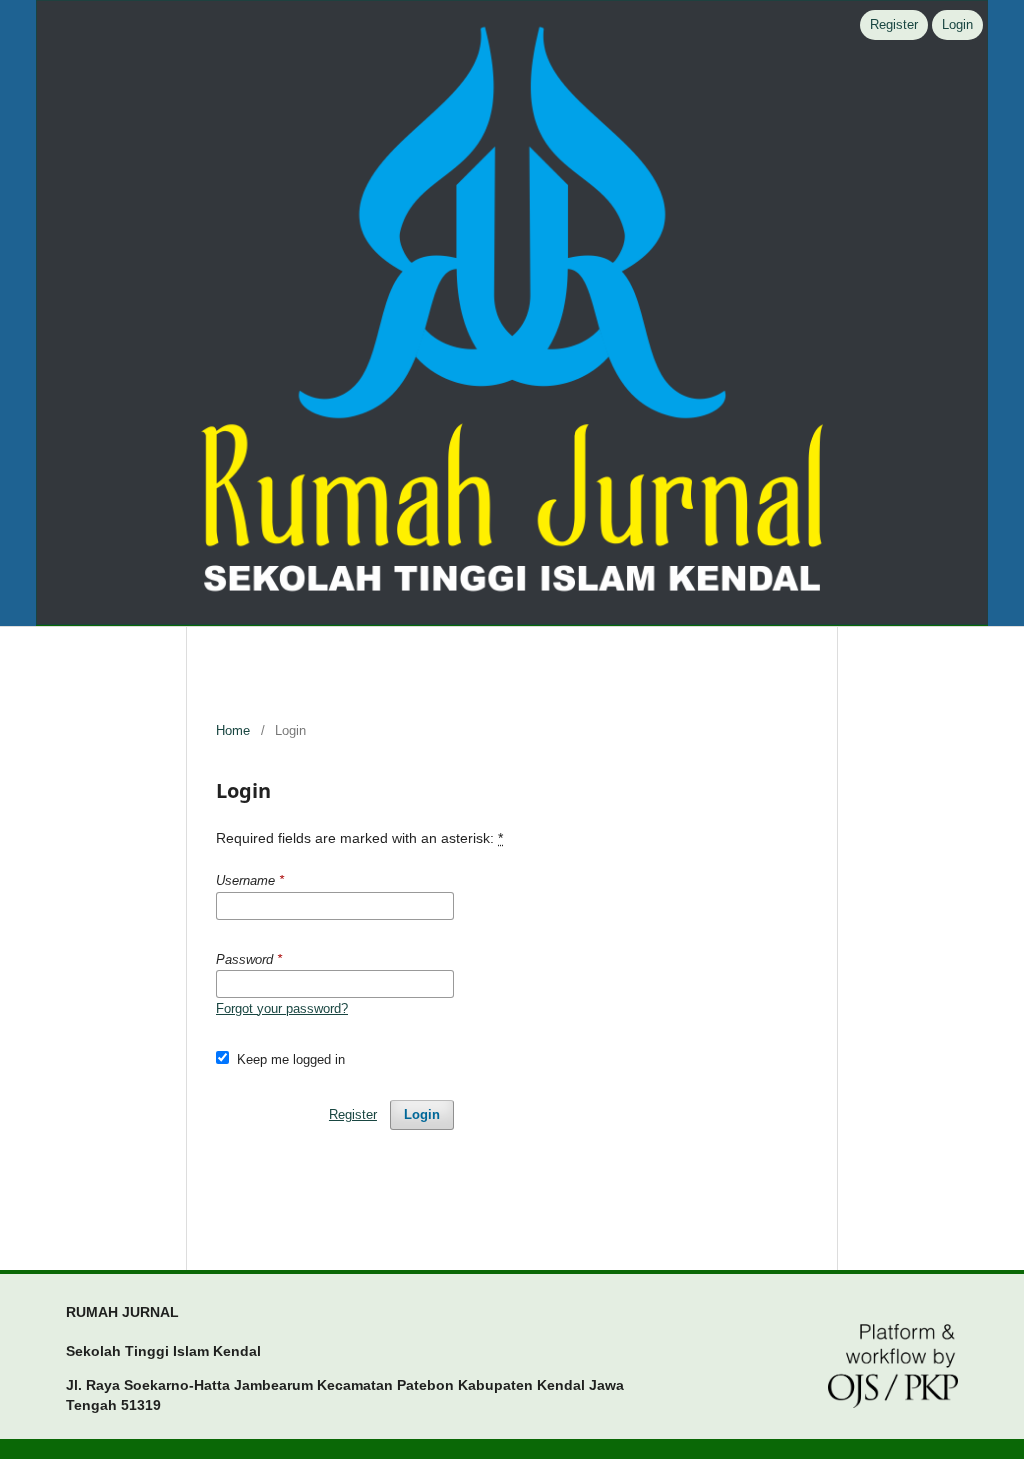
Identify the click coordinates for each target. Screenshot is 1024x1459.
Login (957, 24)
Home (233, 730)
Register (894, 24)
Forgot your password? (282, 1008)
